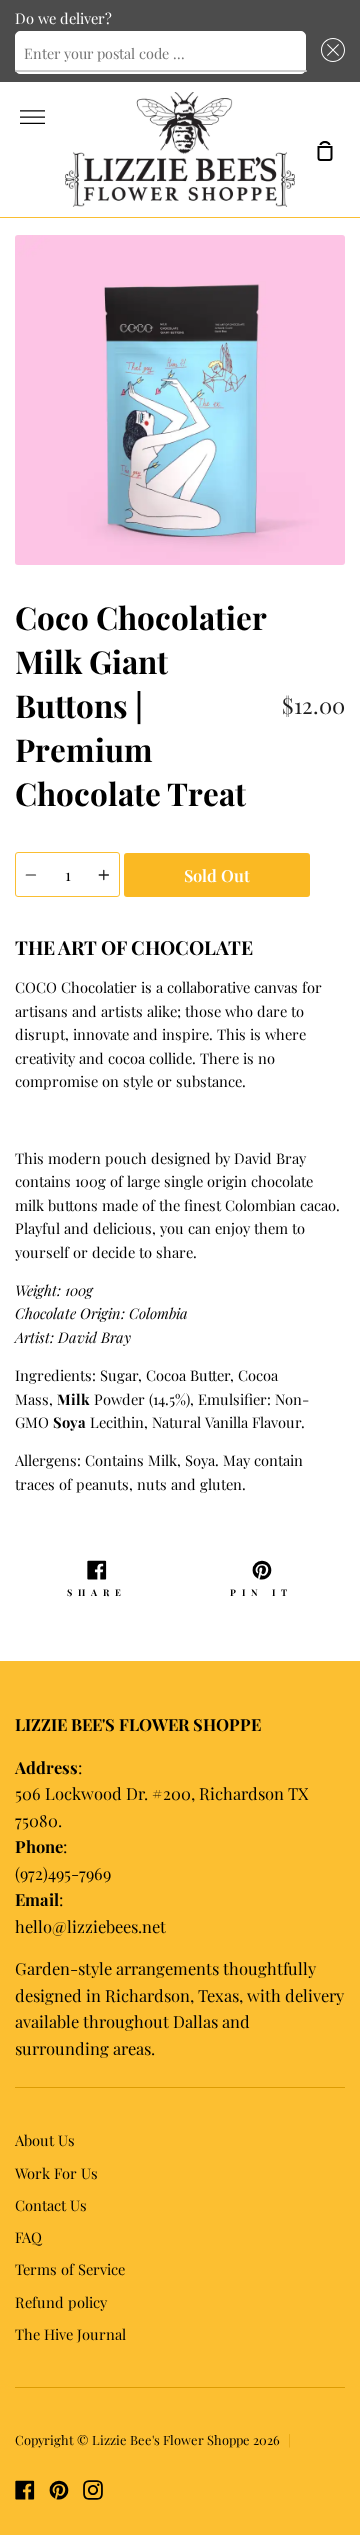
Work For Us (56, 2173)
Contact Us (51, 2205)
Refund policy (61, 2302)
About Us (45, 2140)
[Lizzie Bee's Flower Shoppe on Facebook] (25, 2490)
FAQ (28, 2237)
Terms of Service (70, 2269)
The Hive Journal (70, 2334)
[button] (329, 53)
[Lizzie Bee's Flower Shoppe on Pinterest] (59, 2490)
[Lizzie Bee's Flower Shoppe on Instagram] (93, 2490)
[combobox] (160, 53)
